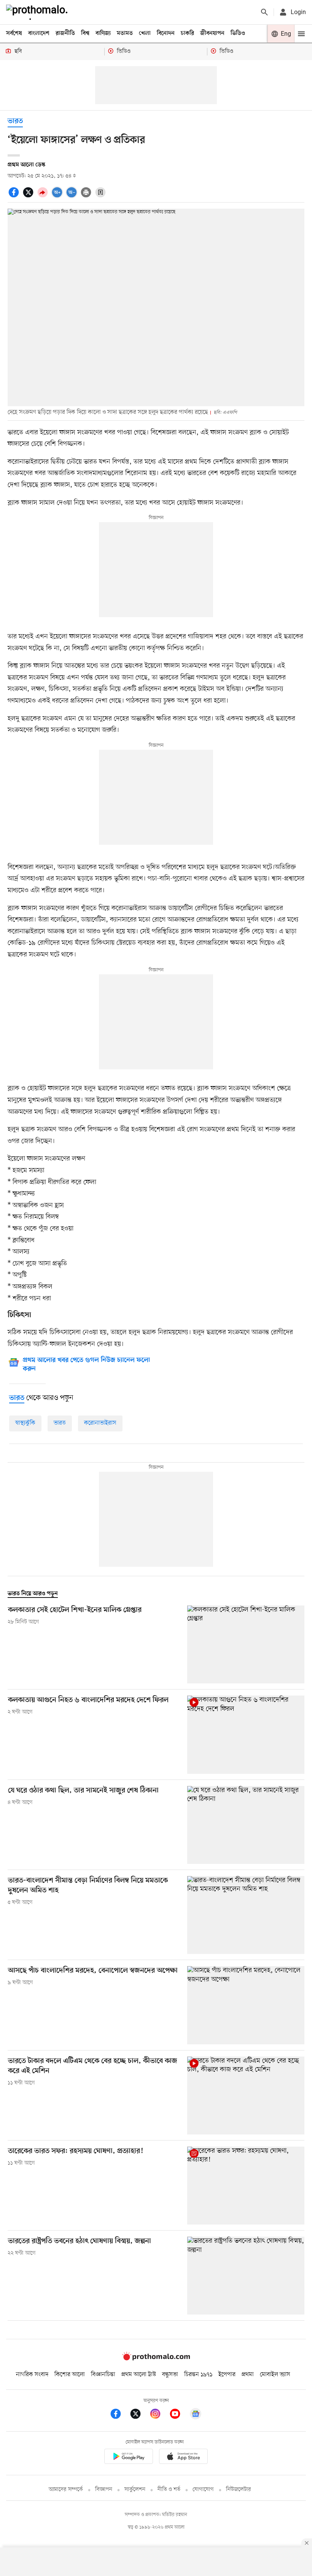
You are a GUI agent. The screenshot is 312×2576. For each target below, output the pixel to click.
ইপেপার (227, 2375)
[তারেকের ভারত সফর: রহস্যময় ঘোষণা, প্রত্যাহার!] (246, 2186)
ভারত (15, 121)
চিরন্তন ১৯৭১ (198, 2375)
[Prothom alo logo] (156, 2359)
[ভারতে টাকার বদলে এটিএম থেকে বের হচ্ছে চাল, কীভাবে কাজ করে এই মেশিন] (246, 2095)
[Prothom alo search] (264, 12)
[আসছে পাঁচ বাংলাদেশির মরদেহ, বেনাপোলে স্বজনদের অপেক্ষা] (246, 2005)
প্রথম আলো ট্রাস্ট (139, 2375)
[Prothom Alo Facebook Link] (119, 2415)
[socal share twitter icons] (29, 196)
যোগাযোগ (203, 2490)
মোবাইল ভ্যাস (275, 2375)
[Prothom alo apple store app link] (183, 2458)
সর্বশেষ (14, 33)
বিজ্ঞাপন (104, 2490)
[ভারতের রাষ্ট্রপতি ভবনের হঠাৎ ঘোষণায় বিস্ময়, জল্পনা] (246, 2276)
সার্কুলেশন (135, 2490)
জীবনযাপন (212, 33)
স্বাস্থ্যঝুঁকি (25, 1423)
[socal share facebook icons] (15, 196)
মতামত (125, 33)
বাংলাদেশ (39, 33)
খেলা (145, 33)
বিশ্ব (85, 33)
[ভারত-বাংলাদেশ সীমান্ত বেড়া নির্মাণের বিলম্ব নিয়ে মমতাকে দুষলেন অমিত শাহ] (246, 1915)
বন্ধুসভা (170, 2375)
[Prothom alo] (38, 12)
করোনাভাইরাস (100, 1423)
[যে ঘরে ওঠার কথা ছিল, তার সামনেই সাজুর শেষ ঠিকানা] (246, 1825)
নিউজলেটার (239, 2490)
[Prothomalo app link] (129, 2458)
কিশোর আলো (70, 2375)
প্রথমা (248, 2375)
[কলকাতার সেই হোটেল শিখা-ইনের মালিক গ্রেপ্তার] (246, 1644)
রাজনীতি (65, 33)
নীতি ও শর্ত (169, 2490)
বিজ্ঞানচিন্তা (103, 2375)
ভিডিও (238, 33)
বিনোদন (166, 33)
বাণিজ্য (103, 33)
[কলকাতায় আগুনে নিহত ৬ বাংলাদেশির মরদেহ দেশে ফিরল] (246, 1734)
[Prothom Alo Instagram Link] (159, 2415)
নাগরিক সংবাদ (32, 2375)
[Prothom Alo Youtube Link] (179, 2415)
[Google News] (196, 2415)
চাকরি (187, 33)
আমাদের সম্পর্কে (66, 2490)
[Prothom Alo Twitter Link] (139, 2415)
